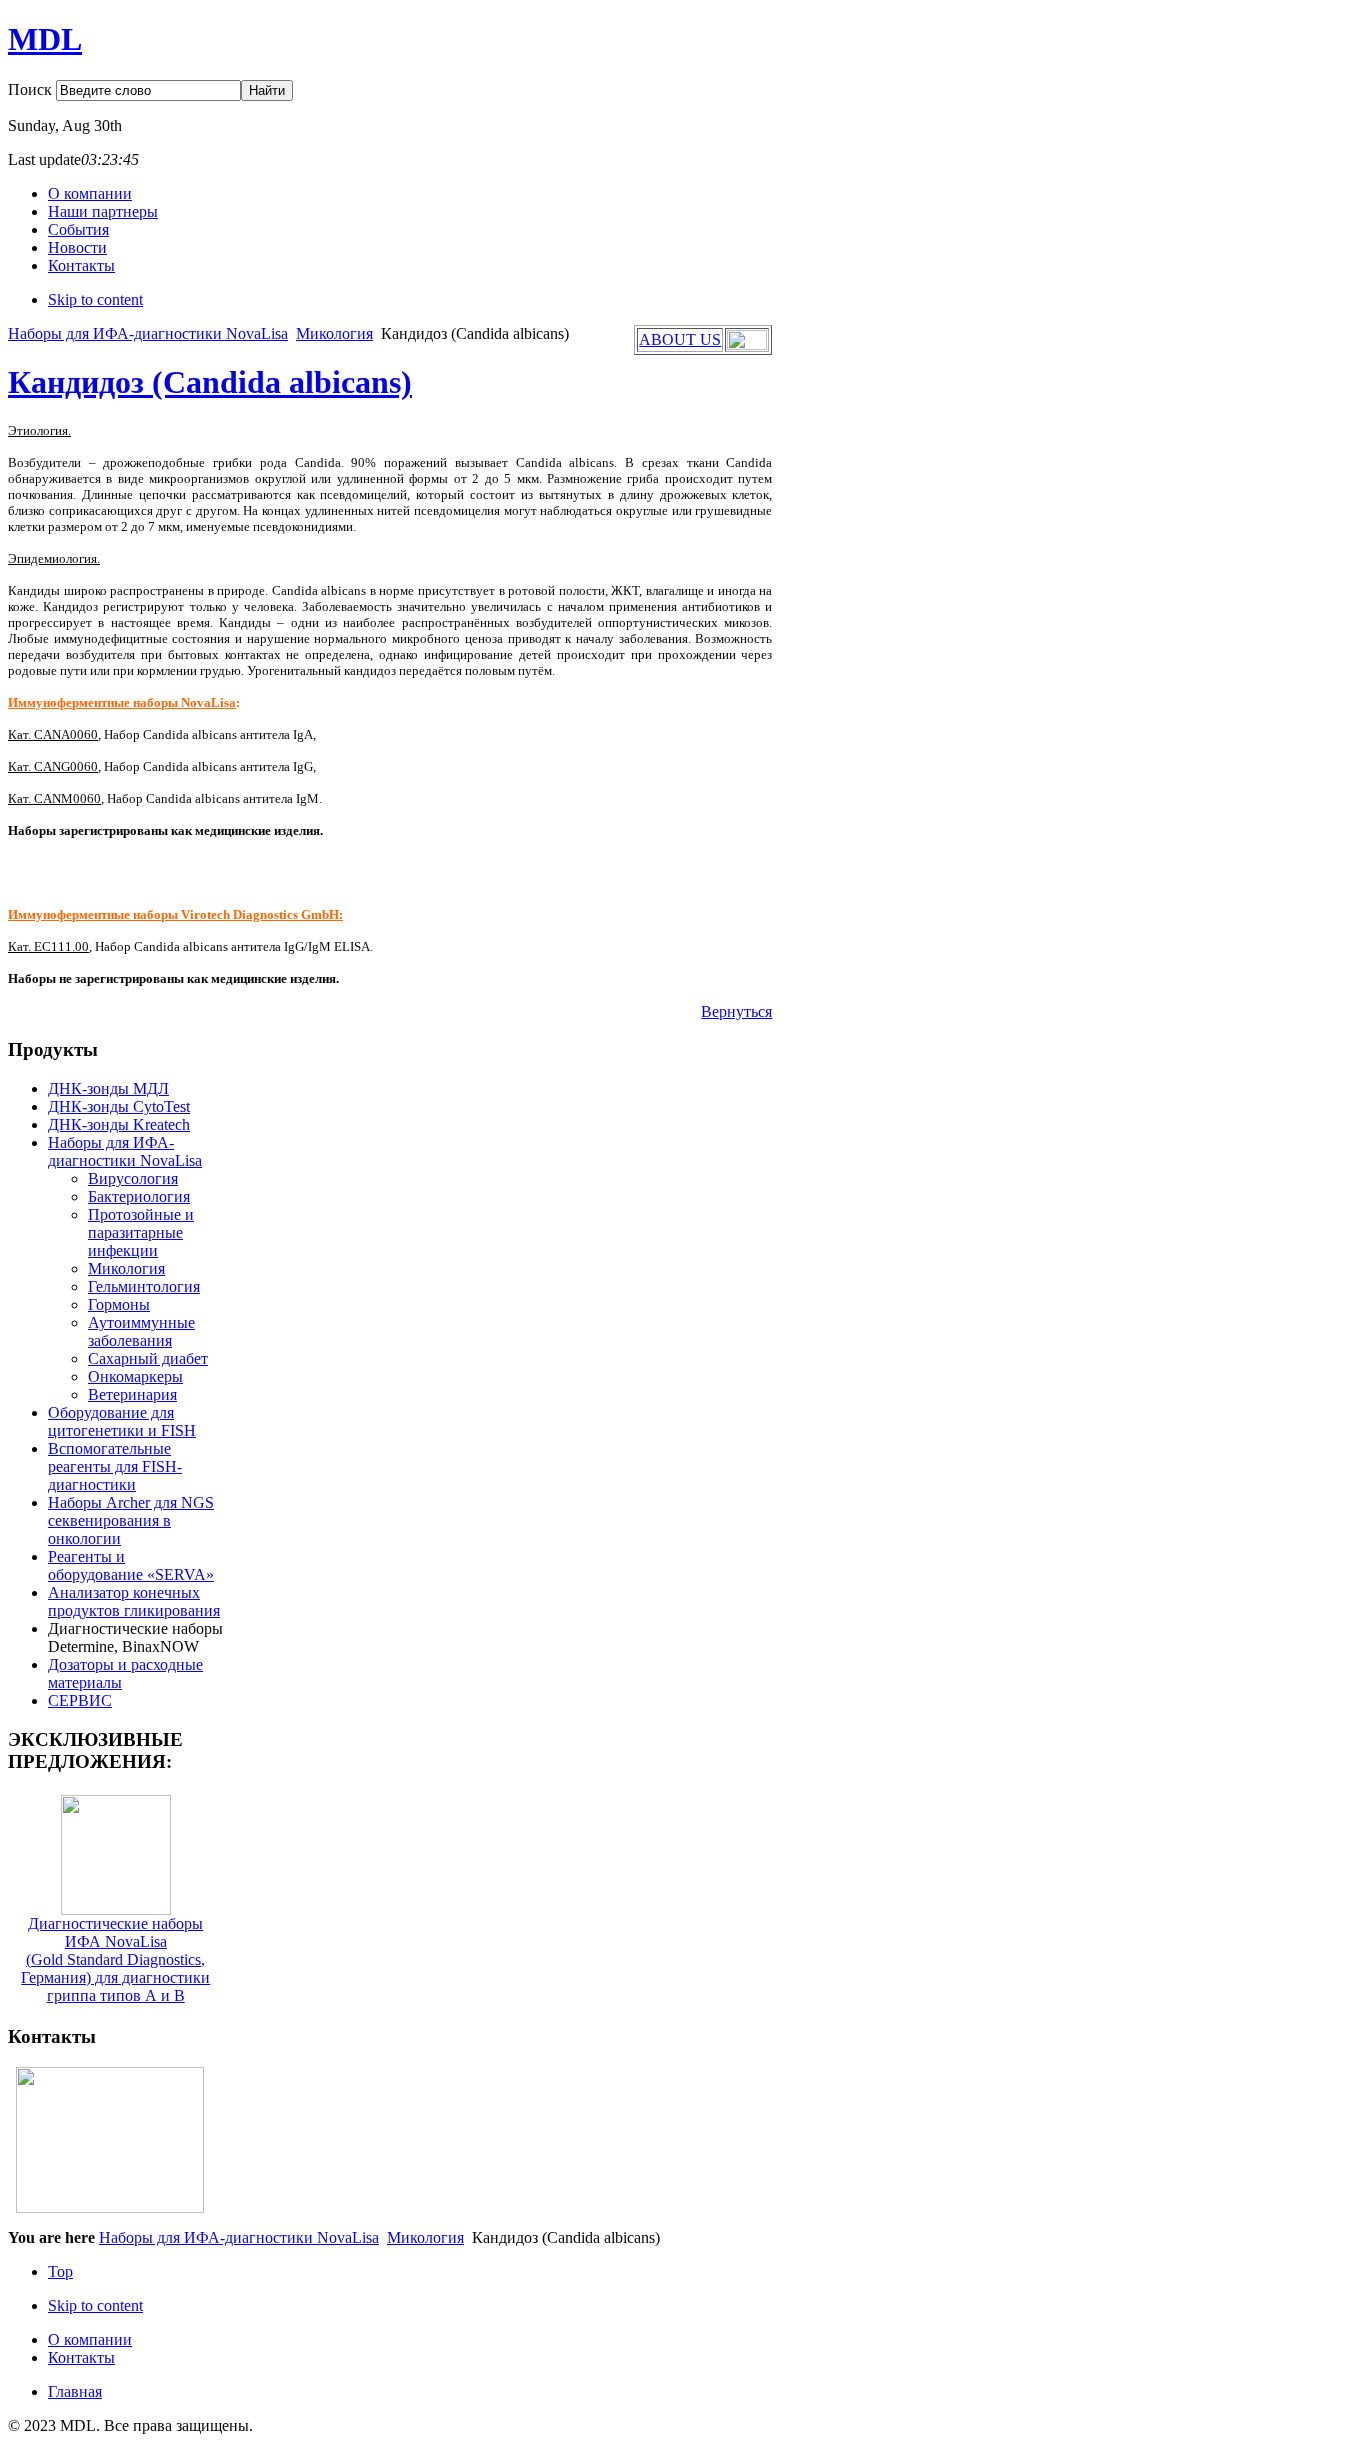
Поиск (32, 89)
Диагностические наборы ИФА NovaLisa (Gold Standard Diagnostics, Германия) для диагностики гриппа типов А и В (115, 1959)
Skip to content (95, 299)
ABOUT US (680, 339)
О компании (90, 2339)
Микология (334, 333)
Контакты (81, 2357)
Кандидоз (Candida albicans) (210, 382)
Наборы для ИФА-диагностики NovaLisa (148, 333)
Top (60, 2271)
